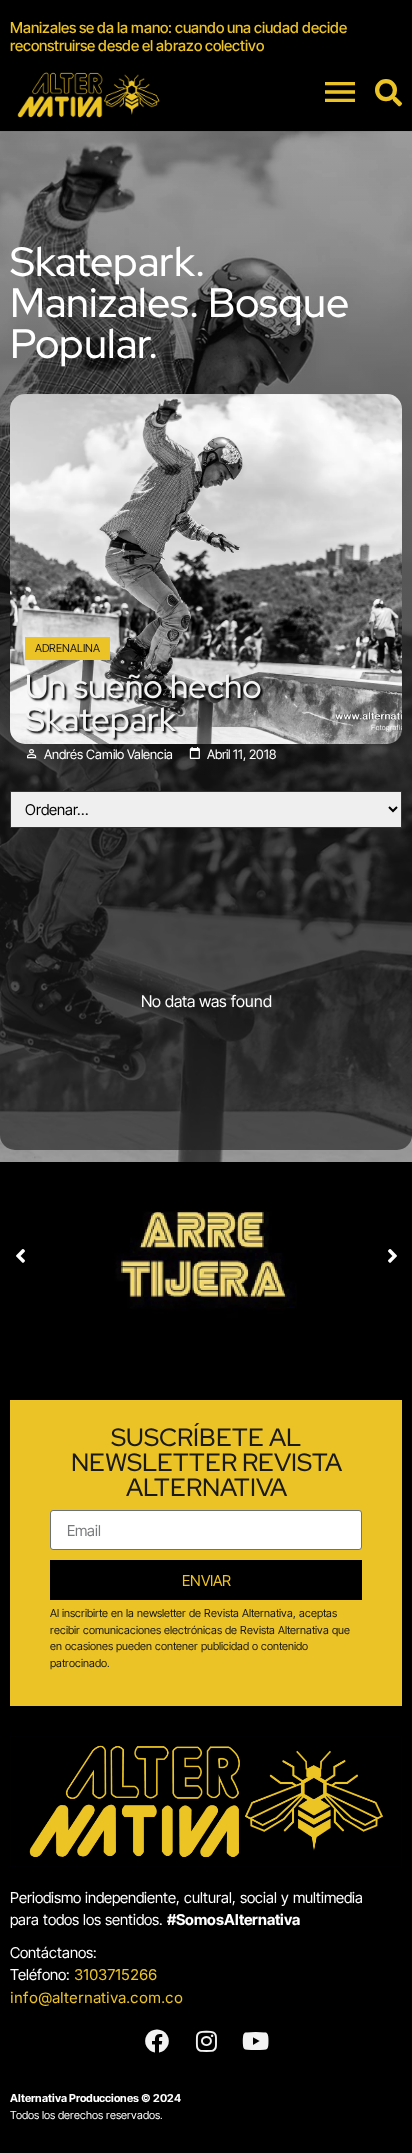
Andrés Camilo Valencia (108, 754)
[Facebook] (157, 2041)
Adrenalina (67, 648)
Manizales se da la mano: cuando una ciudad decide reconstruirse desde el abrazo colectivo (178, 36)
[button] (20, 1256)
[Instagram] (206, 2041)
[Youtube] (255, 2041)
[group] (206, 37)
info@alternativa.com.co (96, 1997)
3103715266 (115, 1974)
